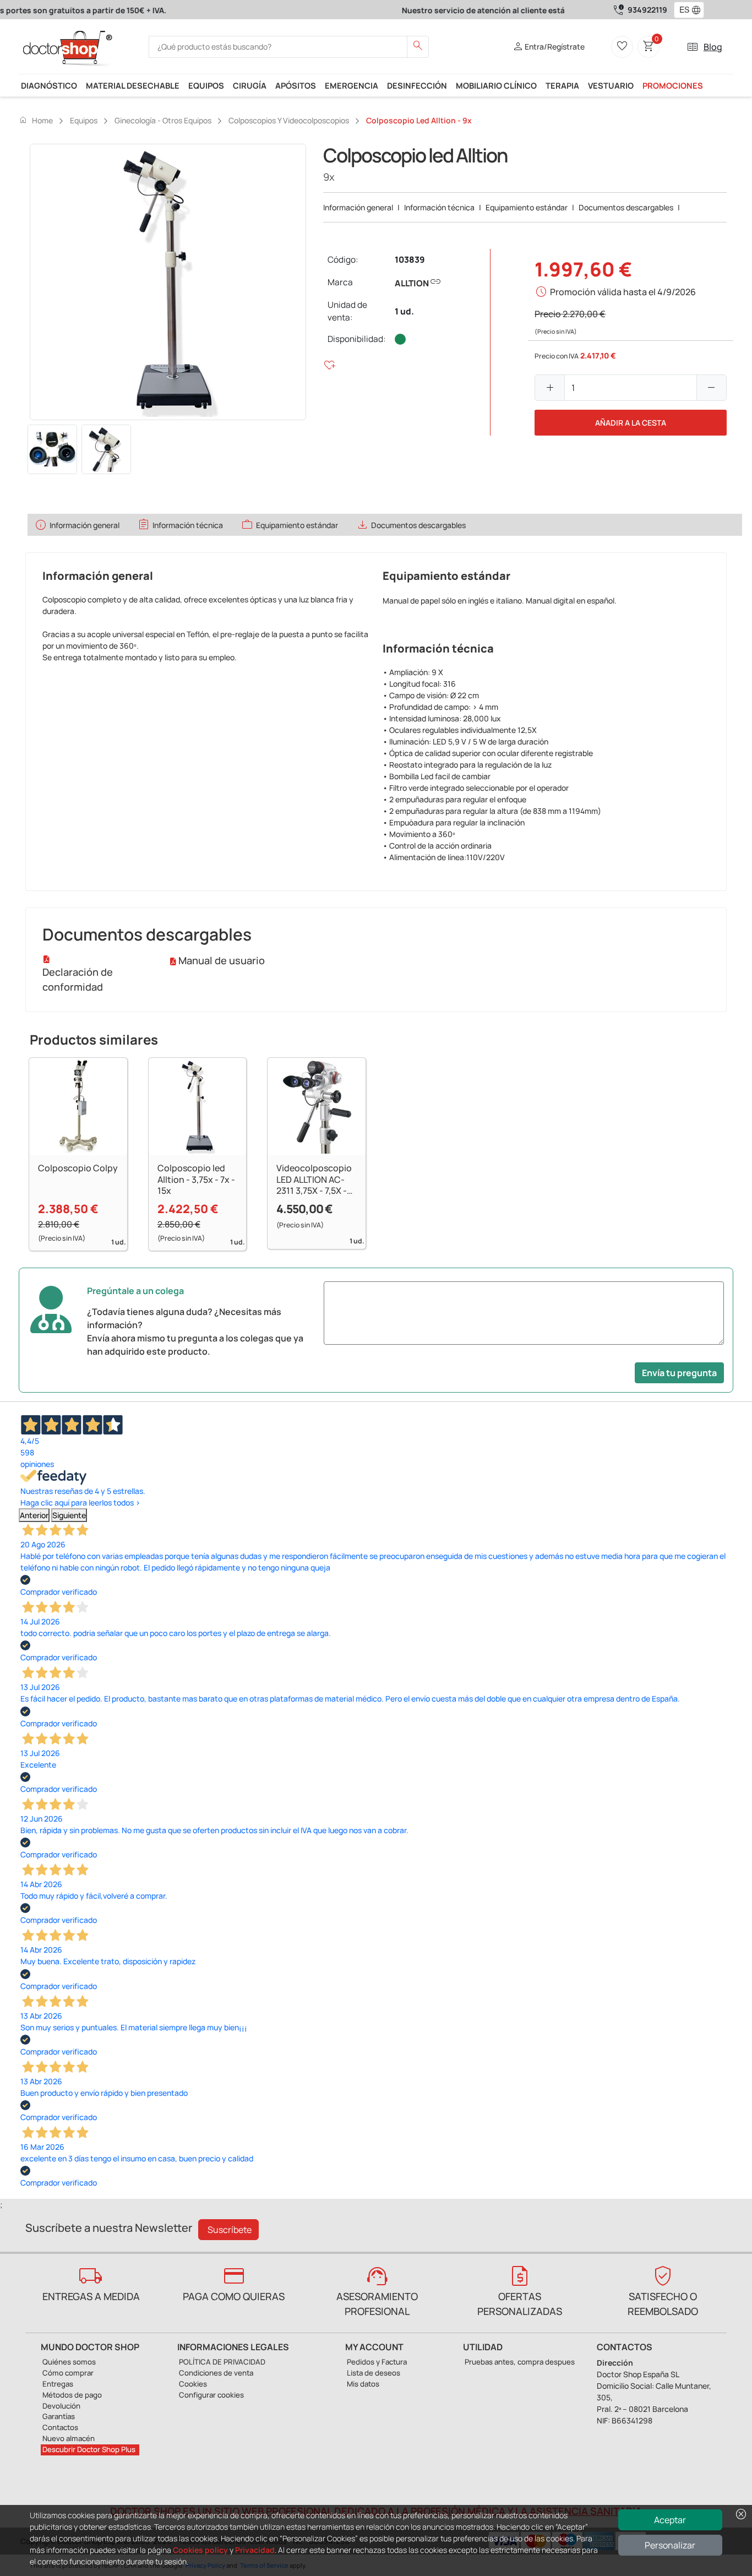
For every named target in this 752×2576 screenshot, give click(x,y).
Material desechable (133, 85)
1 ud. (404, 311)
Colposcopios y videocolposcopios (289, 120)
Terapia (562, 85)
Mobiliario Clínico (496, 85)
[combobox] (682, 10)
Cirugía (250, 85)
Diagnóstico (49, 85)
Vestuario (611, 85)
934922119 (647, 10)
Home (36, 120)
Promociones (673, 85)
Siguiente (69, 1515)
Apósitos (296, 85)
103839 (410, 260)
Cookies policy (200, 2550)
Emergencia (352, 85)
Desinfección (417, 85)
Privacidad (255, 2550)
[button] (699, 10)
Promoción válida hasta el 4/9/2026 (623, 292)
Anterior (34, 1515)
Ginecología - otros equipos (163, 120)
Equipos (206, 85)
